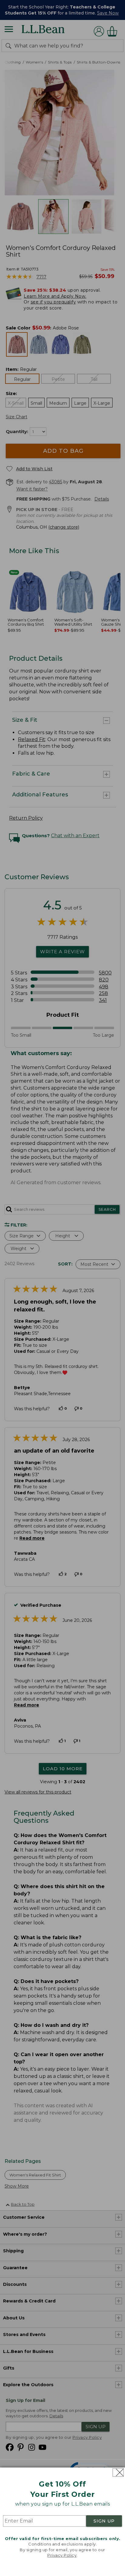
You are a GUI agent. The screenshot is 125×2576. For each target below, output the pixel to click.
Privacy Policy (62, 2555)
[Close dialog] (118, 2472)
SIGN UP (104, 2521)
